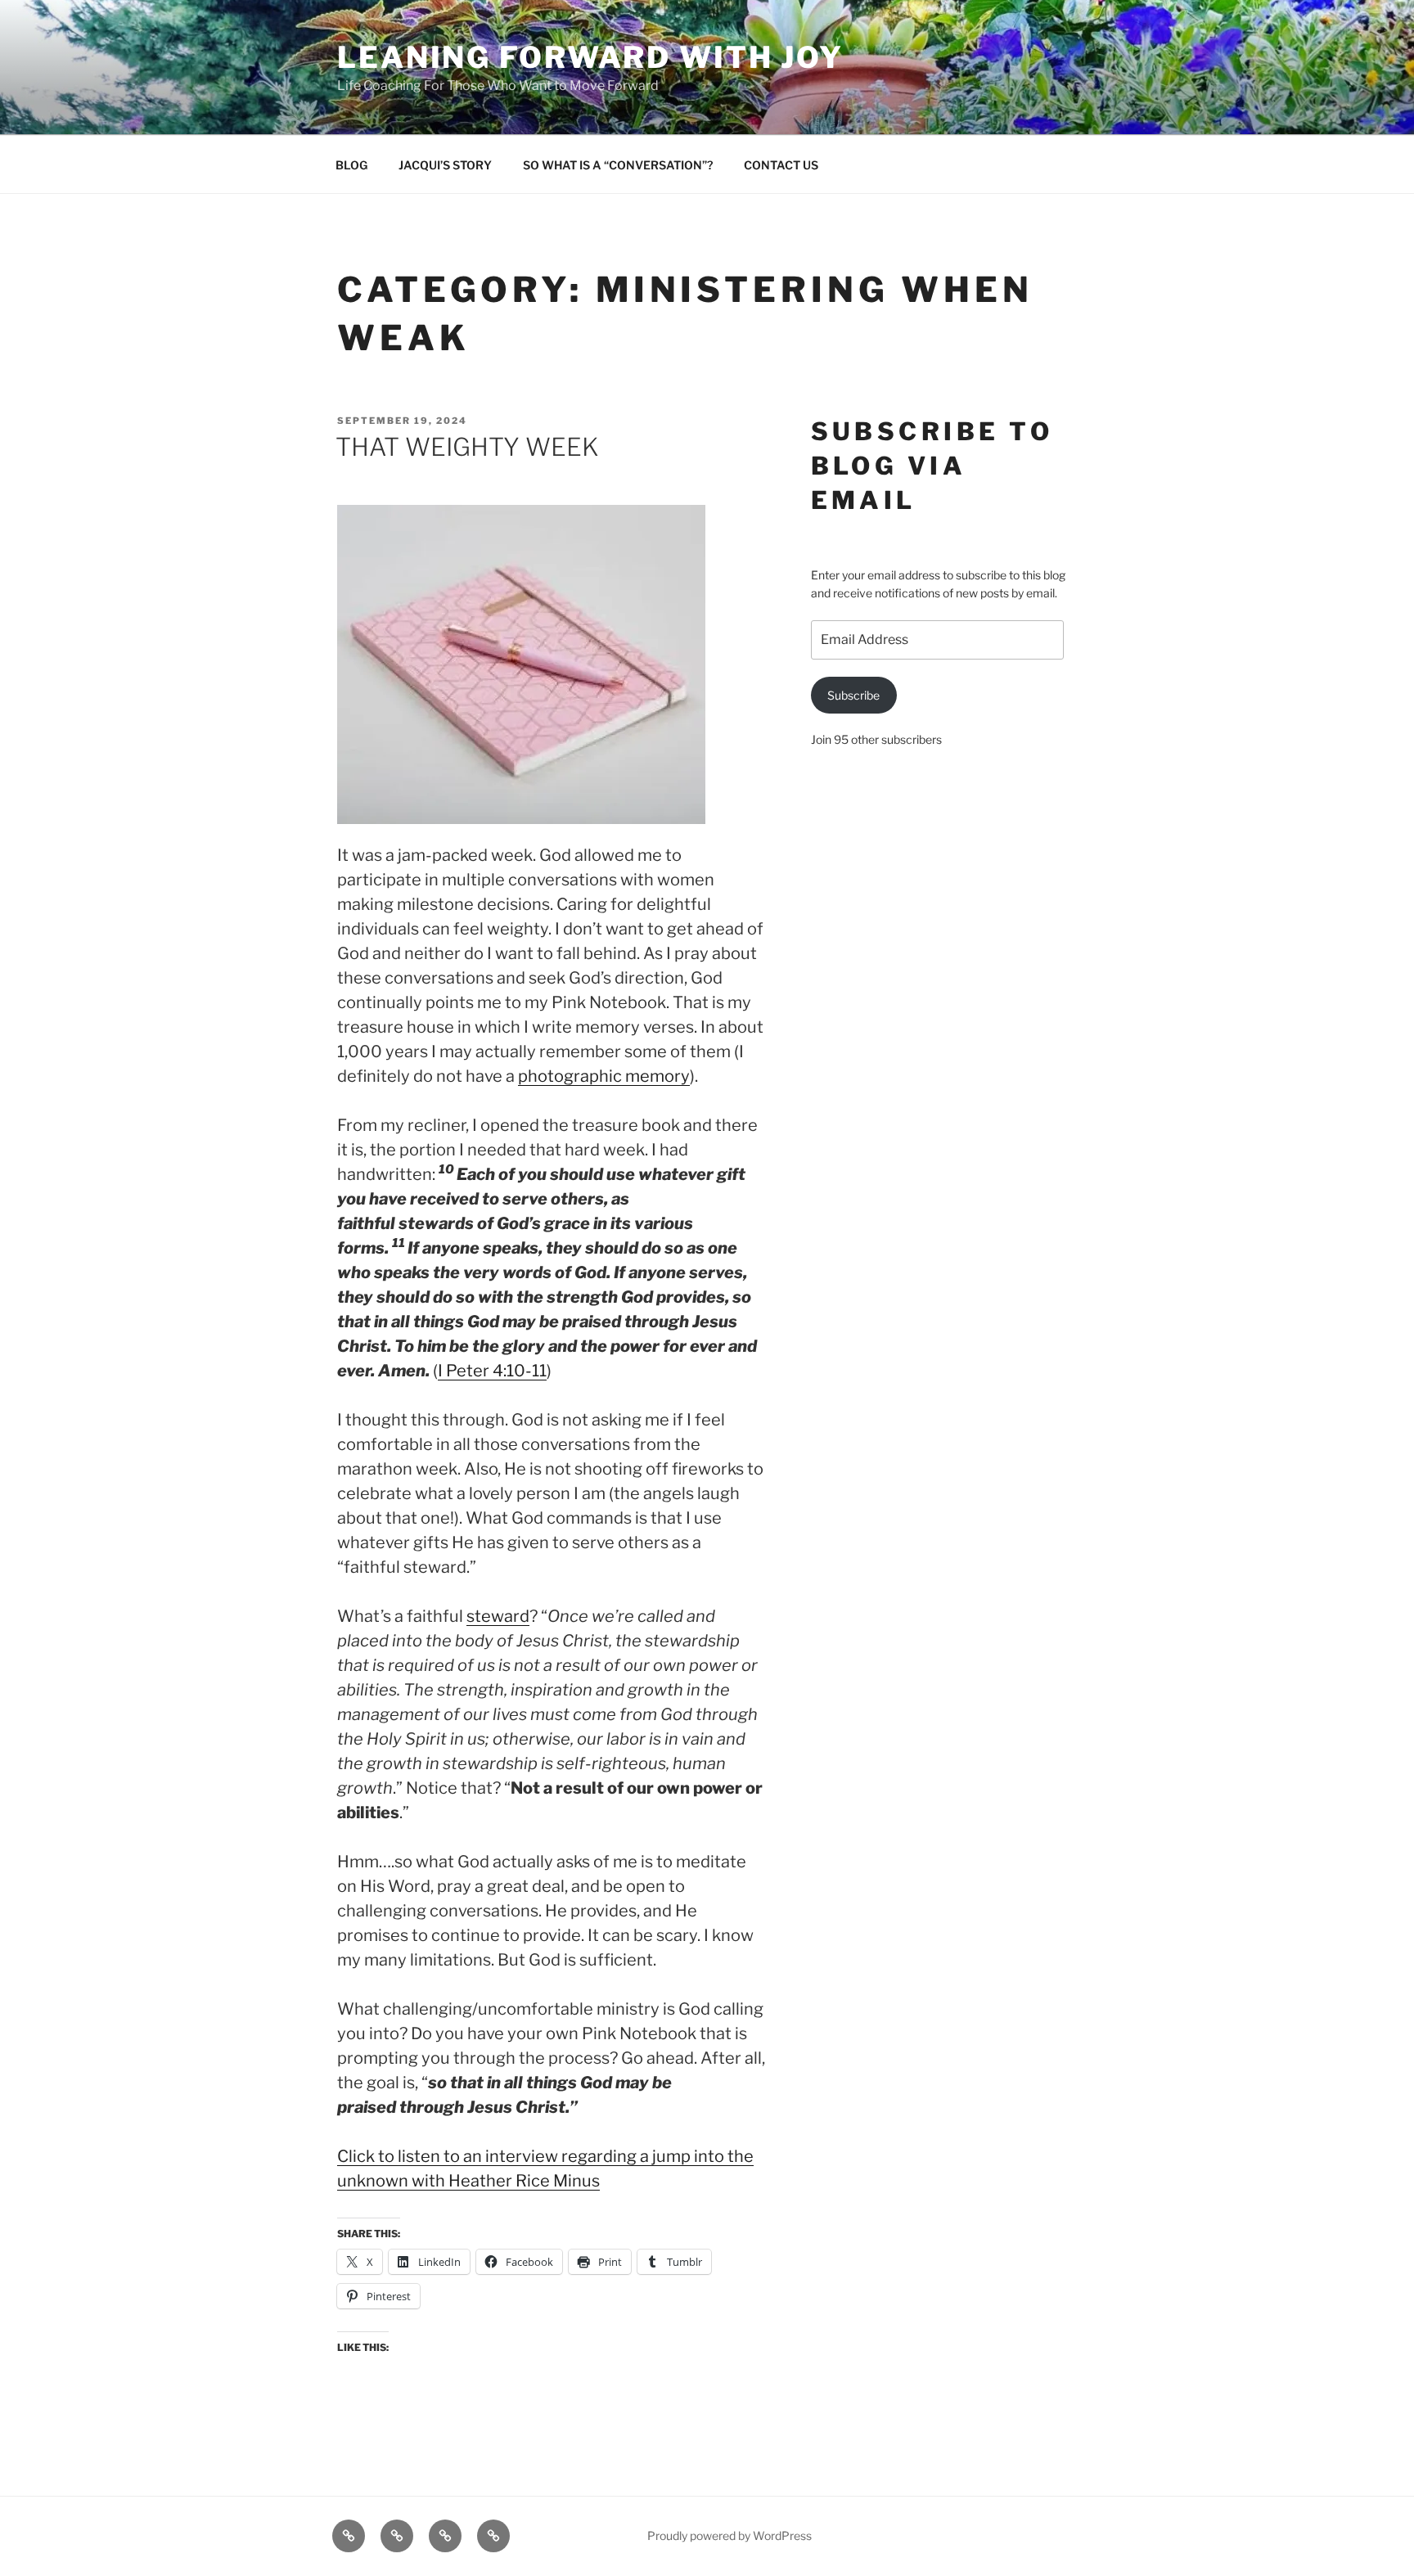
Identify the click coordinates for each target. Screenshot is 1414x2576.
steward (498, 1616)
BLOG (351, 165)
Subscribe (853, 695)
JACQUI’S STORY (445, 165)
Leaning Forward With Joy (590, 57)
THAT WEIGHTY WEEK (467, 447)
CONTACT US (781, 165)
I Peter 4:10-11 (492, 1371)
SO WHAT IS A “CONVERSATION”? (618, 165)
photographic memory (604, 1076)
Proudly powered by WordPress (730, 2535)
